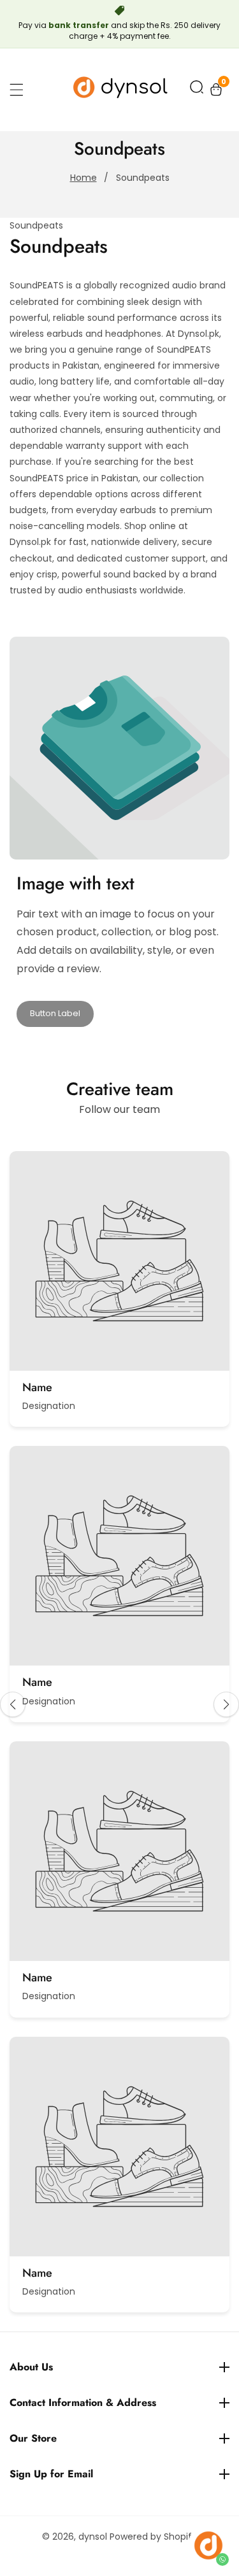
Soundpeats (143, 178)
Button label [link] (55, 1013)
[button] (197, 89)
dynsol (93, 2537)
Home (83, 178)
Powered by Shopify (153, 2537)
